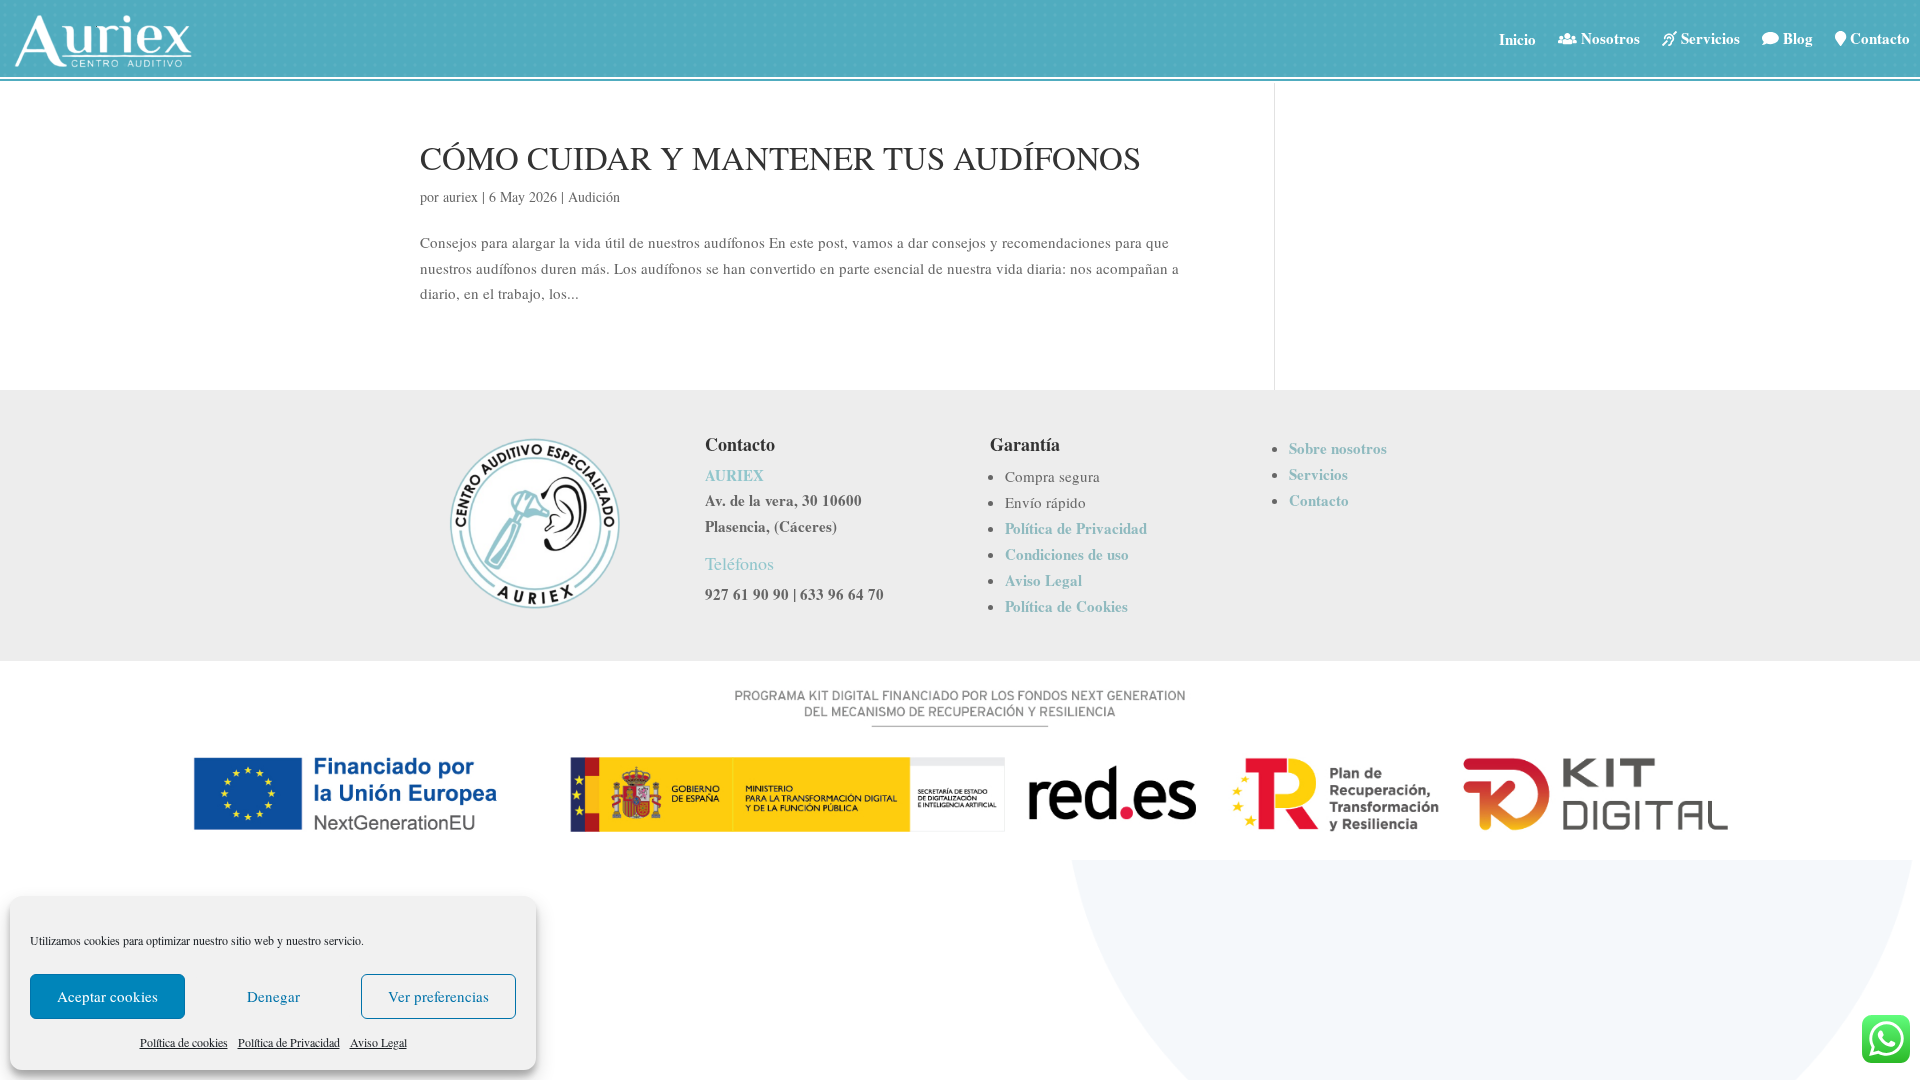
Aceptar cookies (107, 996)
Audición (594, 196)
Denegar (273, 996)
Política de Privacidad (289, 1042)
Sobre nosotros (1338, 448)
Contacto (1319, 500)
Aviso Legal (378, 1042)
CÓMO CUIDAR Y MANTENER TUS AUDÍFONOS (780, 157)
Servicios (1318, 474)
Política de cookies (184, 1042)
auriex (460, 196)
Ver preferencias (438, 996)
